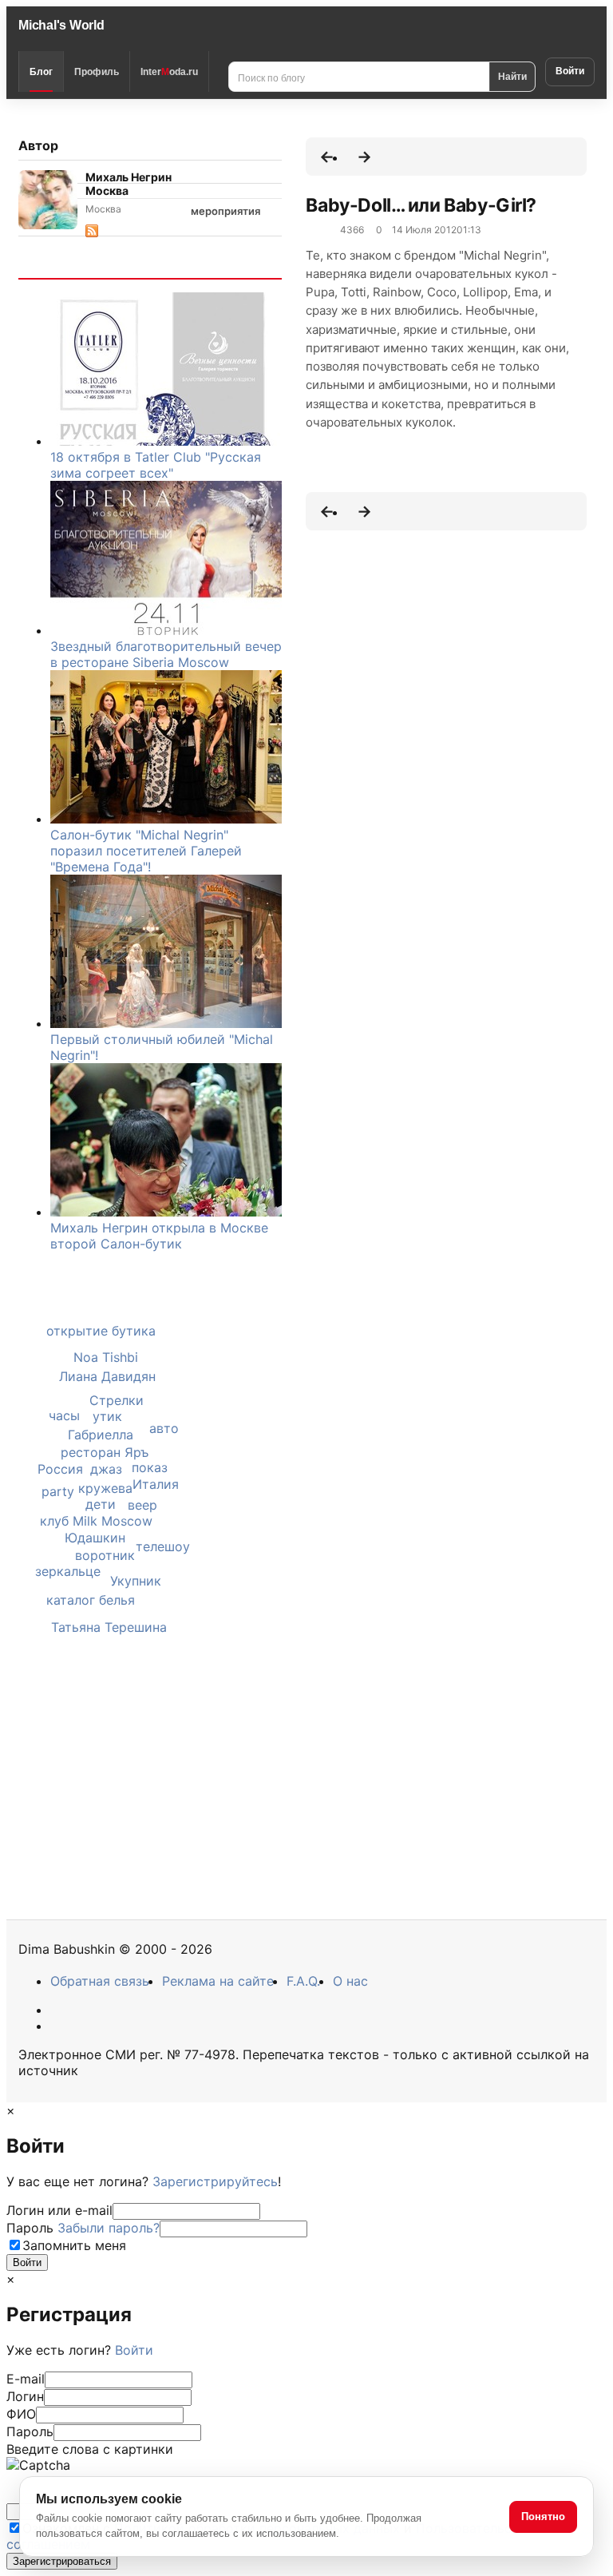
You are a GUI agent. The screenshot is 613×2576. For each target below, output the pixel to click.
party (58, 1491)
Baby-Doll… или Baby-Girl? (421, 205)
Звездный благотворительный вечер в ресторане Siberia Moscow (166, 654)
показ (150, 1467)
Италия (156, 1484)
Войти (570, 71)
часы (64, 1415)
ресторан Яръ (105, 1452)
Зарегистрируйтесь (215, 2181)
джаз (106, 1469)
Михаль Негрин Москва (129, 184)
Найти (512, 76)
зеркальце (68, 1571)
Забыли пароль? (109, 2228)
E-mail (26, 2379)
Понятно (543, 2516)
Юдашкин (95, 1538)
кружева (105, 1488)
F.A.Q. (303, 1981)
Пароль (83, 2228)
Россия (60, 1469)
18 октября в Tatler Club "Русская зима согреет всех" (156, 465)
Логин (25, 2396)
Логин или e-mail (59, 2210)
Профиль (97, 72)
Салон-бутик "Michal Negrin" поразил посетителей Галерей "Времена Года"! (146, 851)
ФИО (21, 2414)
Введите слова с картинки (90, 2449)
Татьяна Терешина (109, 1627)
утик (107, 1416)
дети (101, 1504)
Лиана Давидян (107, 1376)
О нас (350, 1981)
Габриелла (101, 1435)
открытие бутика (101, 1331)
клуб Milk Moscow (96, 1521)
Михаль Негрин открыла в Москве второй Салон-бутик (159, 1236)
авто (164, 1428)
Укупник (136, 1581)
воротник (105, 1555)
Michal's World (61, 25)
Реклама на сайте (218, 1981)
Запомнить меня (74, 2245)
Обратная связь (100, 1981)
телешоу (163, 1546)
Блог (41, 72)
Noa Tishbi (106, 1357)
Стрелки (117, 1400)
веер (142, 1505)
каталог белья (91, 1600)
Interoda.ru (169, 72)
